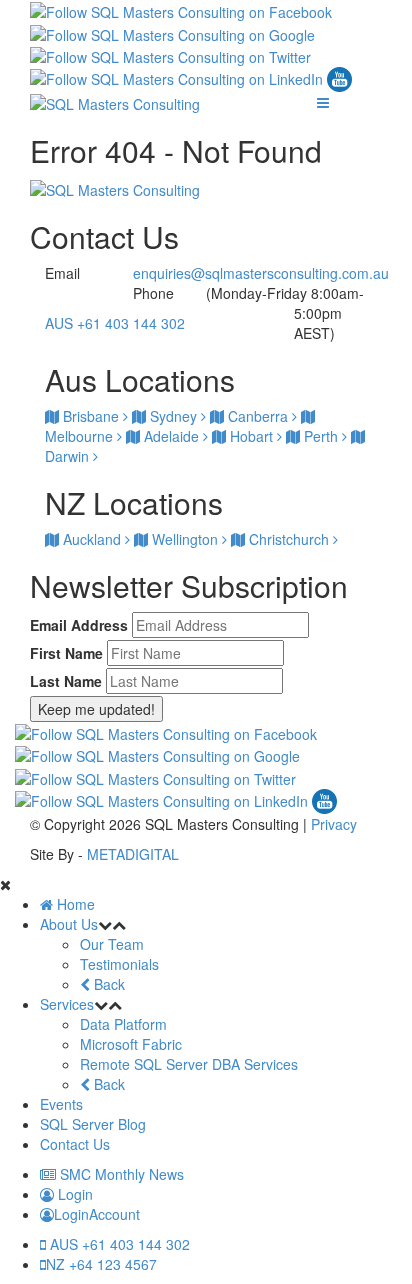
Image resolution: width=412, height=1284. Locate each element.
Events (61, 1104)
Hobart (251, 436)
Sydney (173, 416)
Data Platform (123, 1024)
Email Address (79, 625)
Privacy (334, 824)
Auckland (92, 539)
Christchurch (289, 539)
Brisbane (91, 416)
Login (73, 1194)
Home (74, 904)
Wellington (185, 539)
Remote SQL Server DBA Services (189, 1064)
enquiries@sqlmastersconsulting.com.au (261, 273)
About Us (69, 924)
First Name (66, 653)
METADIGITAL (133, 854)
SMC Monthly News (120, 1174)
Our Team (112, 944)
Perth (321, 436)
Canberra (258, 416)
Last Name (66, 681)
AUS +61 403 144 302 (115, 323)
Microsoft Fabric (131, 1044)
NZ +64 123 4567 (101, 1264)
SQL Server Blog (93, 1124)
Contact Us (75, 1144)
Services (67, 1004)
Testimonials (119, 964)
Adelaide (171, 436)
